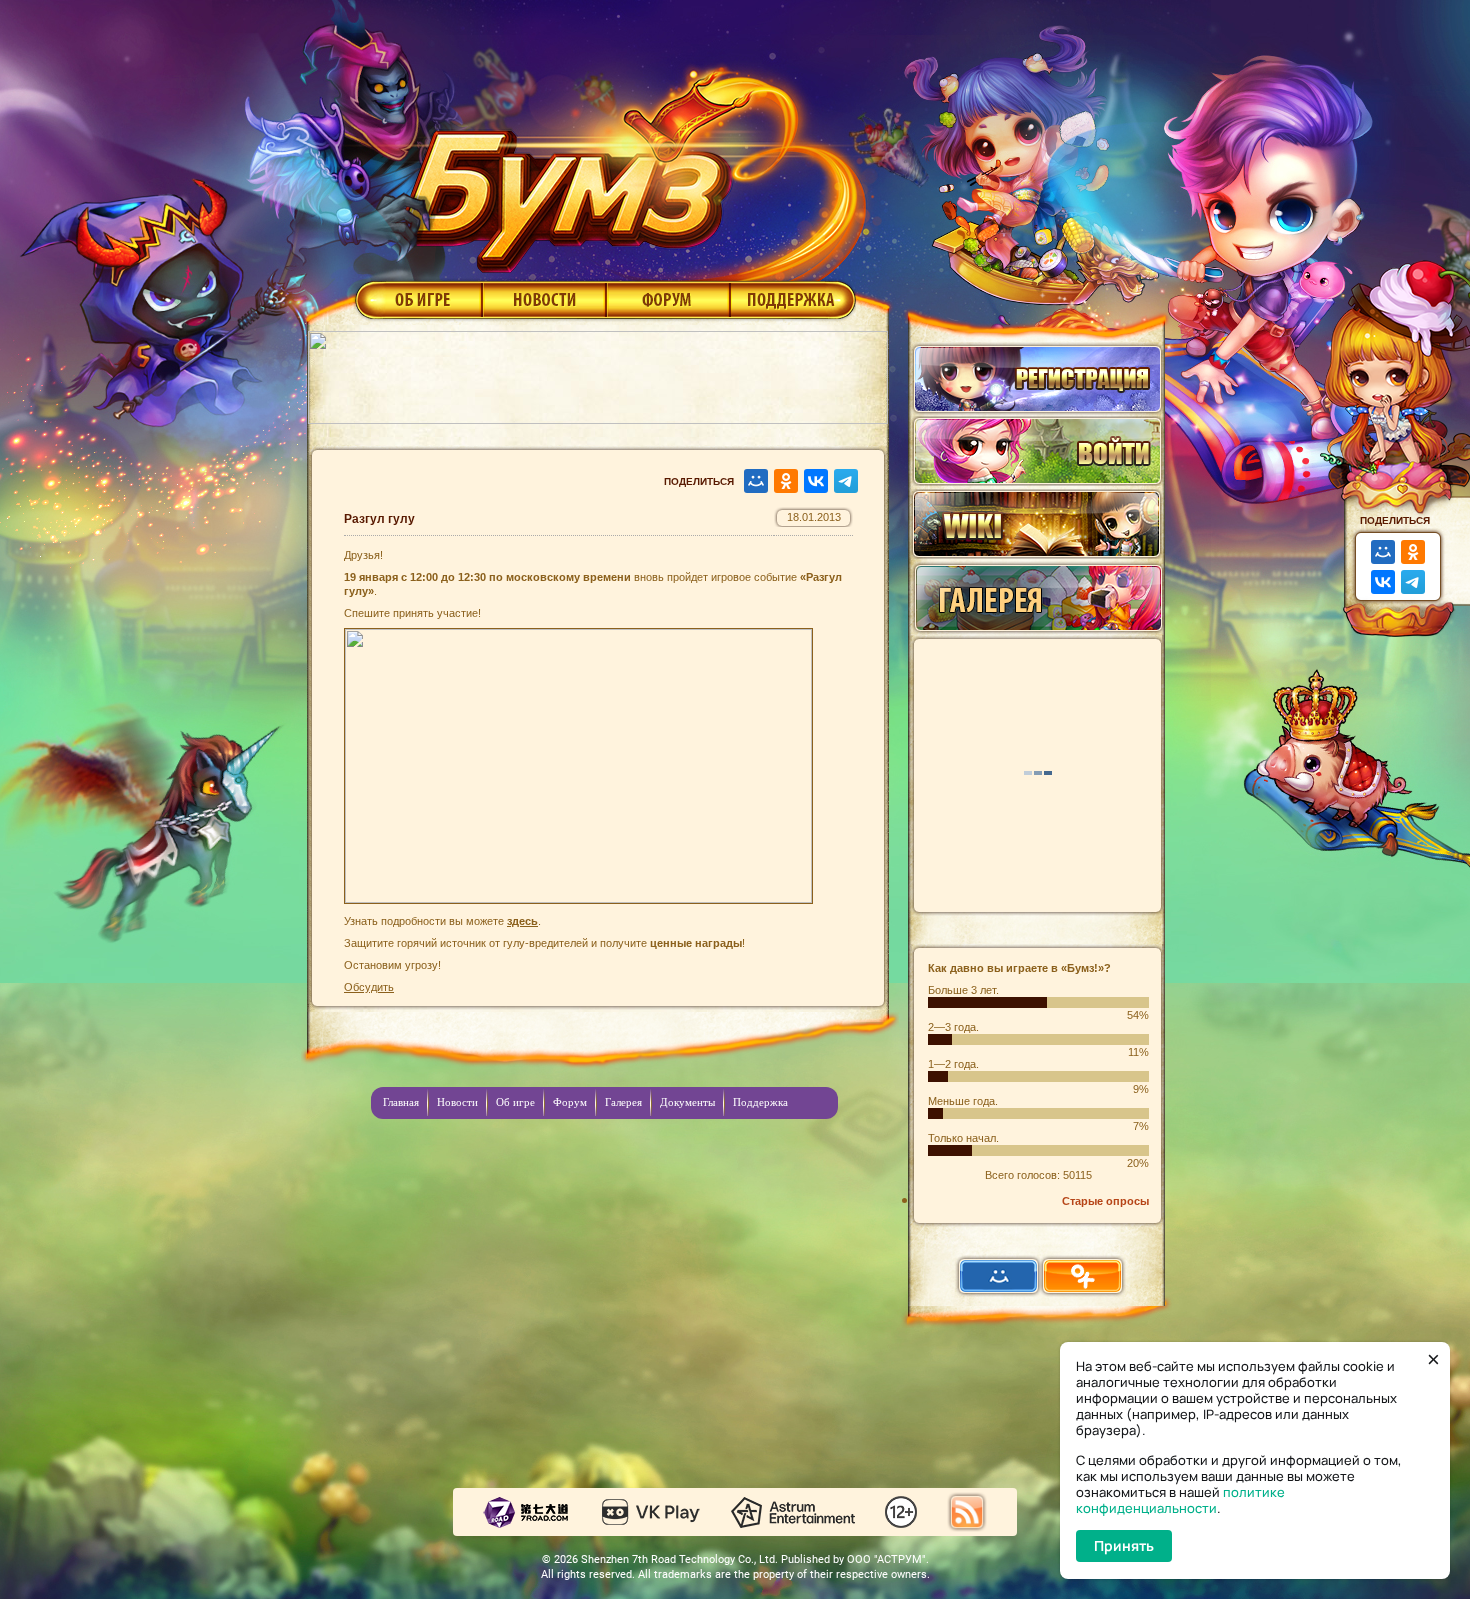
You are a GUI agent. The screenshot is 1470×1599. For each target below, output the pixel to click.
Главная (401, 1102)
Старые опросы (1105, 1201)
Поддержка (793, 299)
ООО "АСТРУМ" (886, 1559)
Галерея (623, 1102)
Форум (668, 299)
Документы (687, 1102)
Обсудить (369, 987)
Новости (544, 299)
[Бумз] (629, 163)
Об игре (417, 299)
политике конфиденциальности (1180, 1500)
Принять (1124, 1545)
